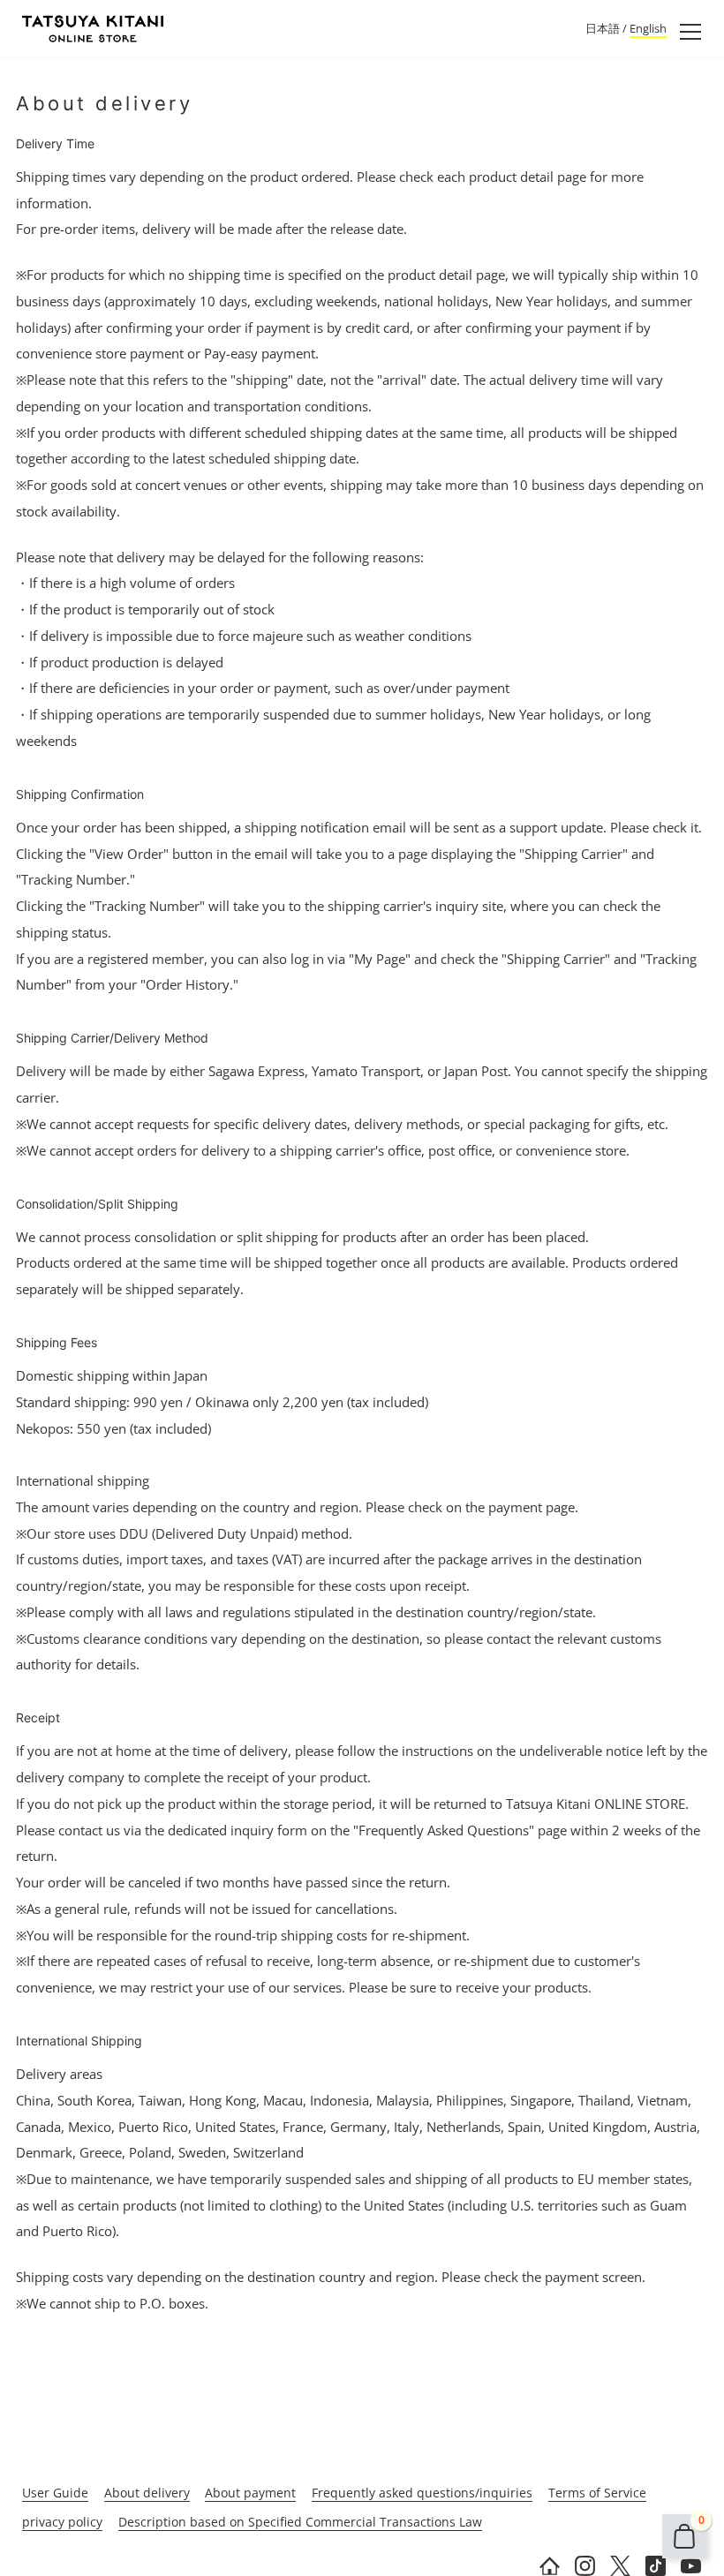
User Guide (55, 2493)
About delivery (147, 2493)
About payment (250, 2493)
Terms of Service (597, 2493)
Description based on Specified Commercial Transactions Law (300, 2522)
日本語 (603, 28)
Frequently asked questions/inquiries (422, 2493)
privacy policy (62, 2522)
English (648, 28)
